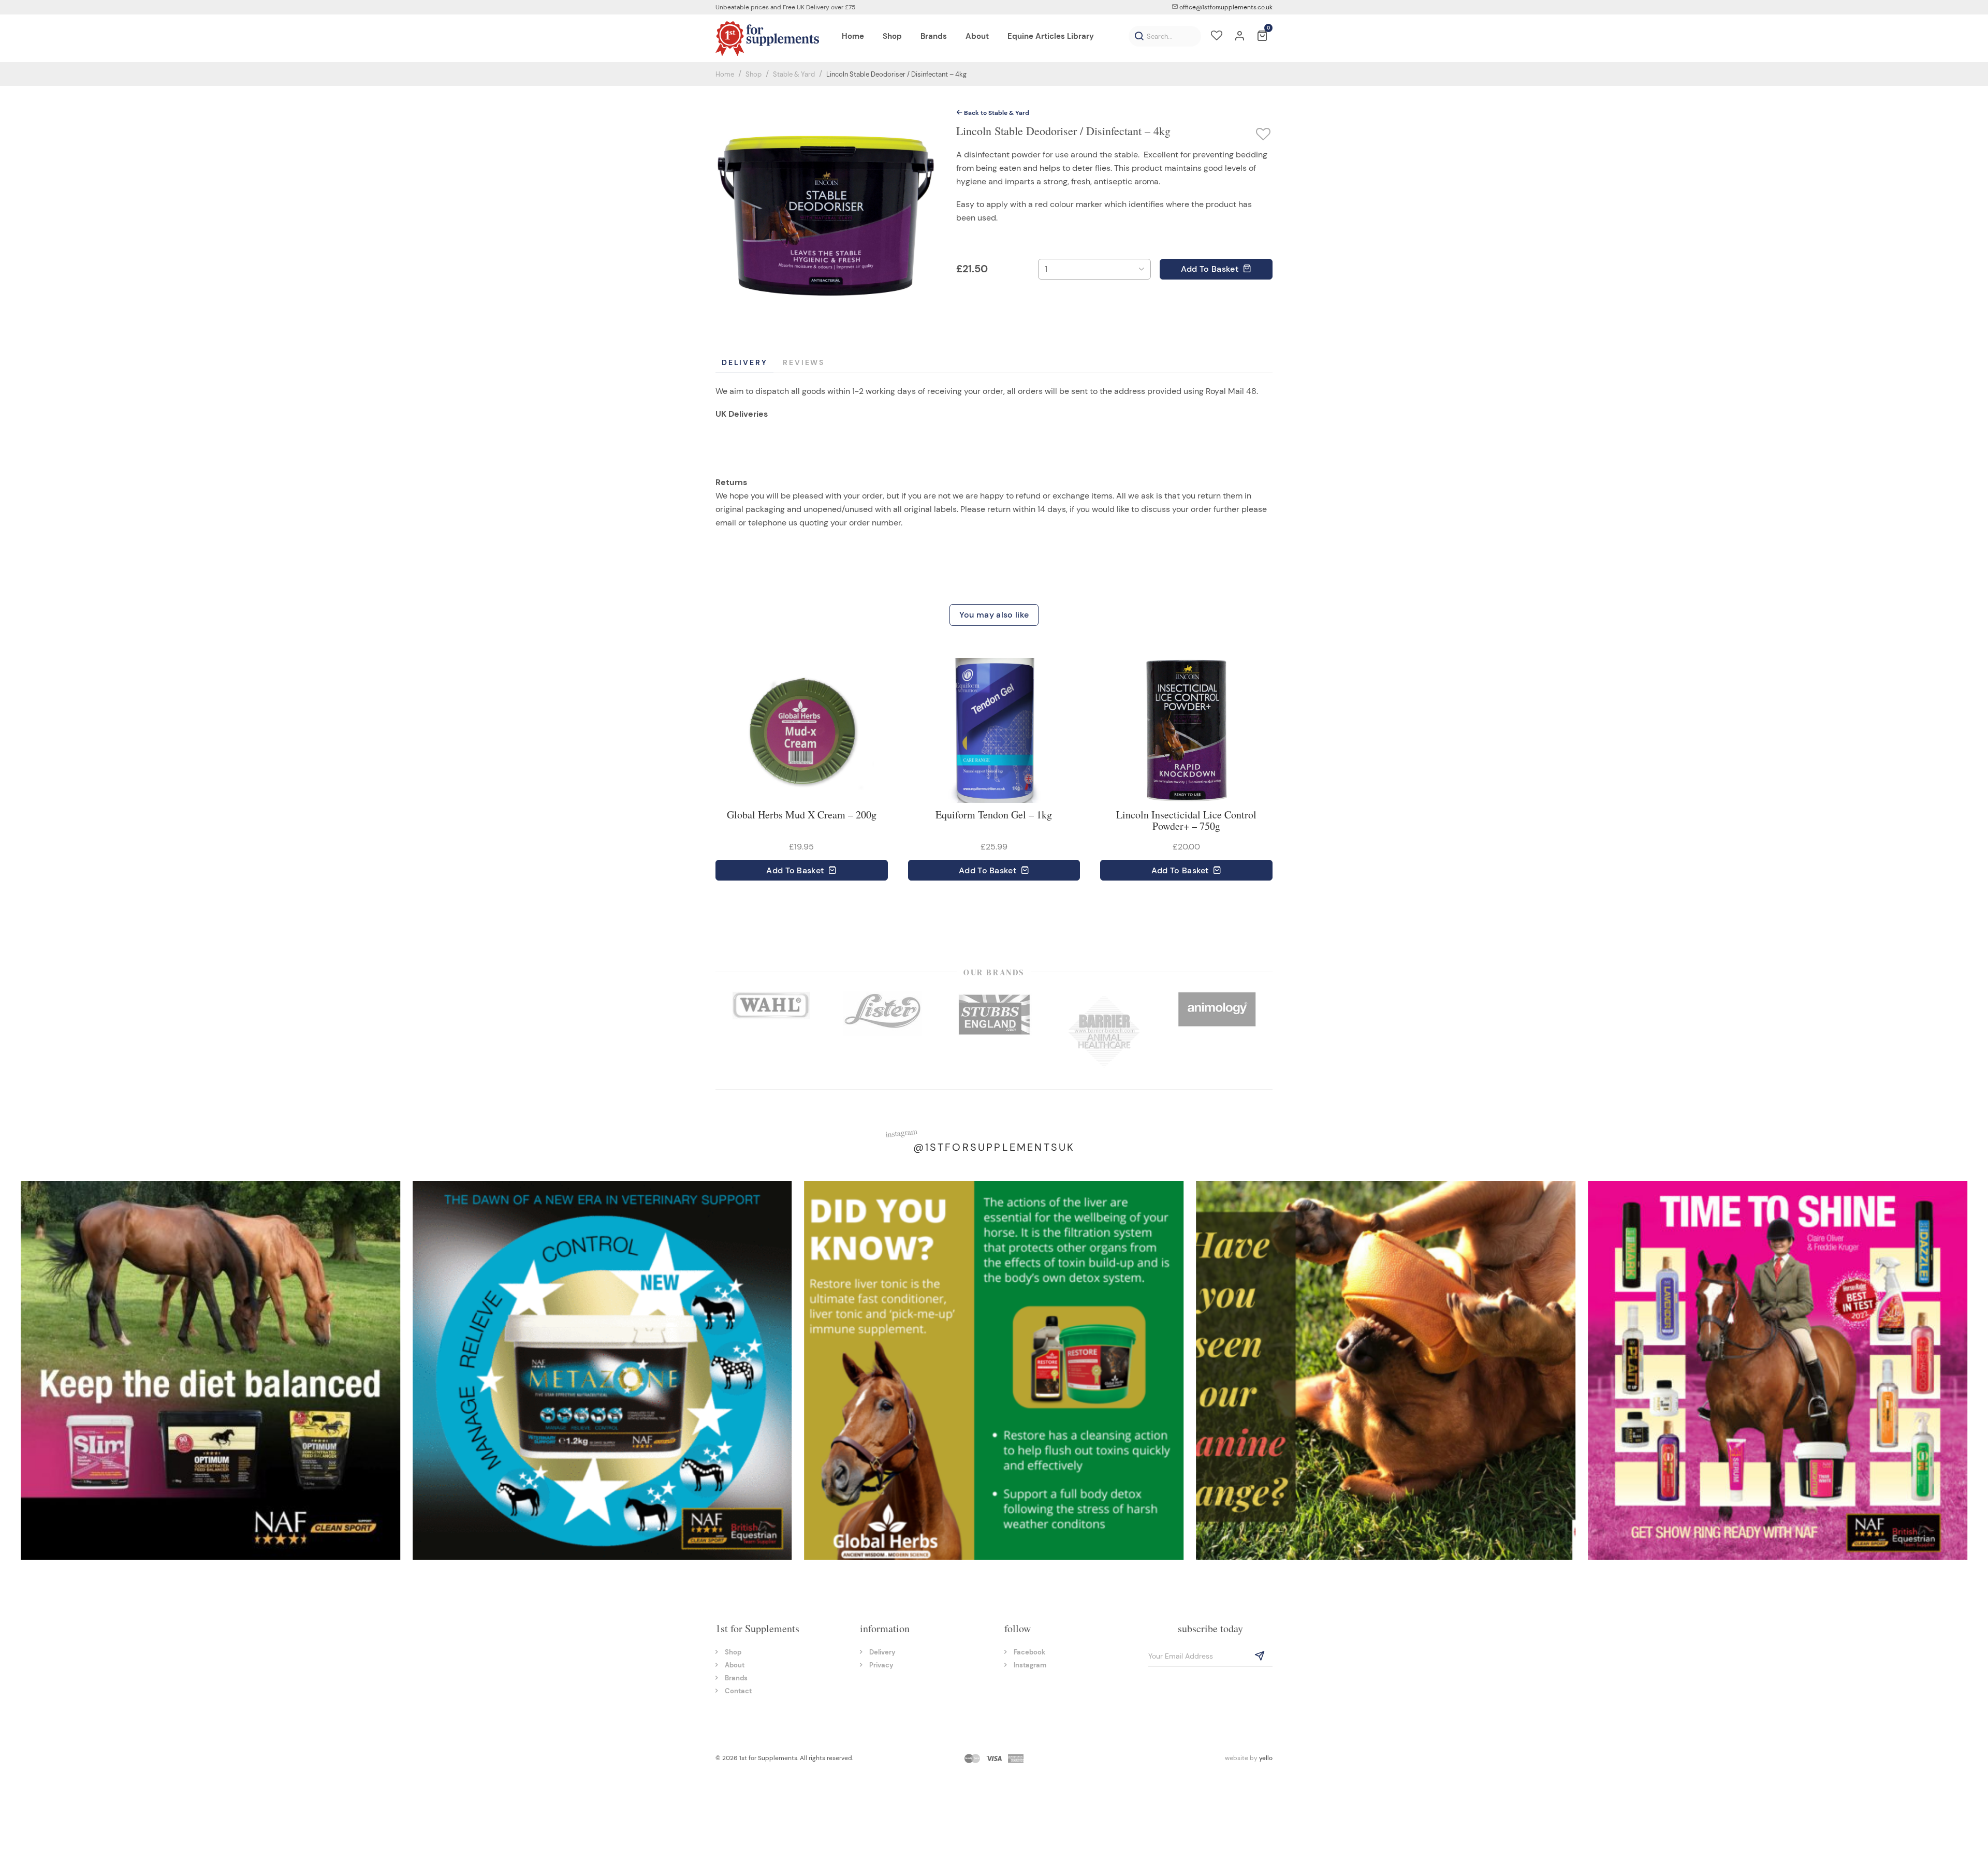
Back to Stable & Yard (996, 113)
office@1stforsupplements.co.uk (1225, 7)
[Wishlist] (1217, 37)
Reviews (804, 362)
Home (725, 74)
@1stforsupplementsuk (994, 1147)
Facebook (1029, 1652)
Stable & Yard (794, 74)
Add (1210, 269)
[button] (1139, 36)
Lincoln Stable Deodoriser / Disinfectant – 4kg (896, 74)
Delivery (744, 362)
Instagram (1030, 1665)
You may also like (994, 615)
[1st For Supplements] (767, 38)
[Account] (1239, 37)
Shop (754, 74)
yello (1266, 1758)
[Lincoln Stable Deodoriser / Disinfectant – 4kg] (826, 215)
